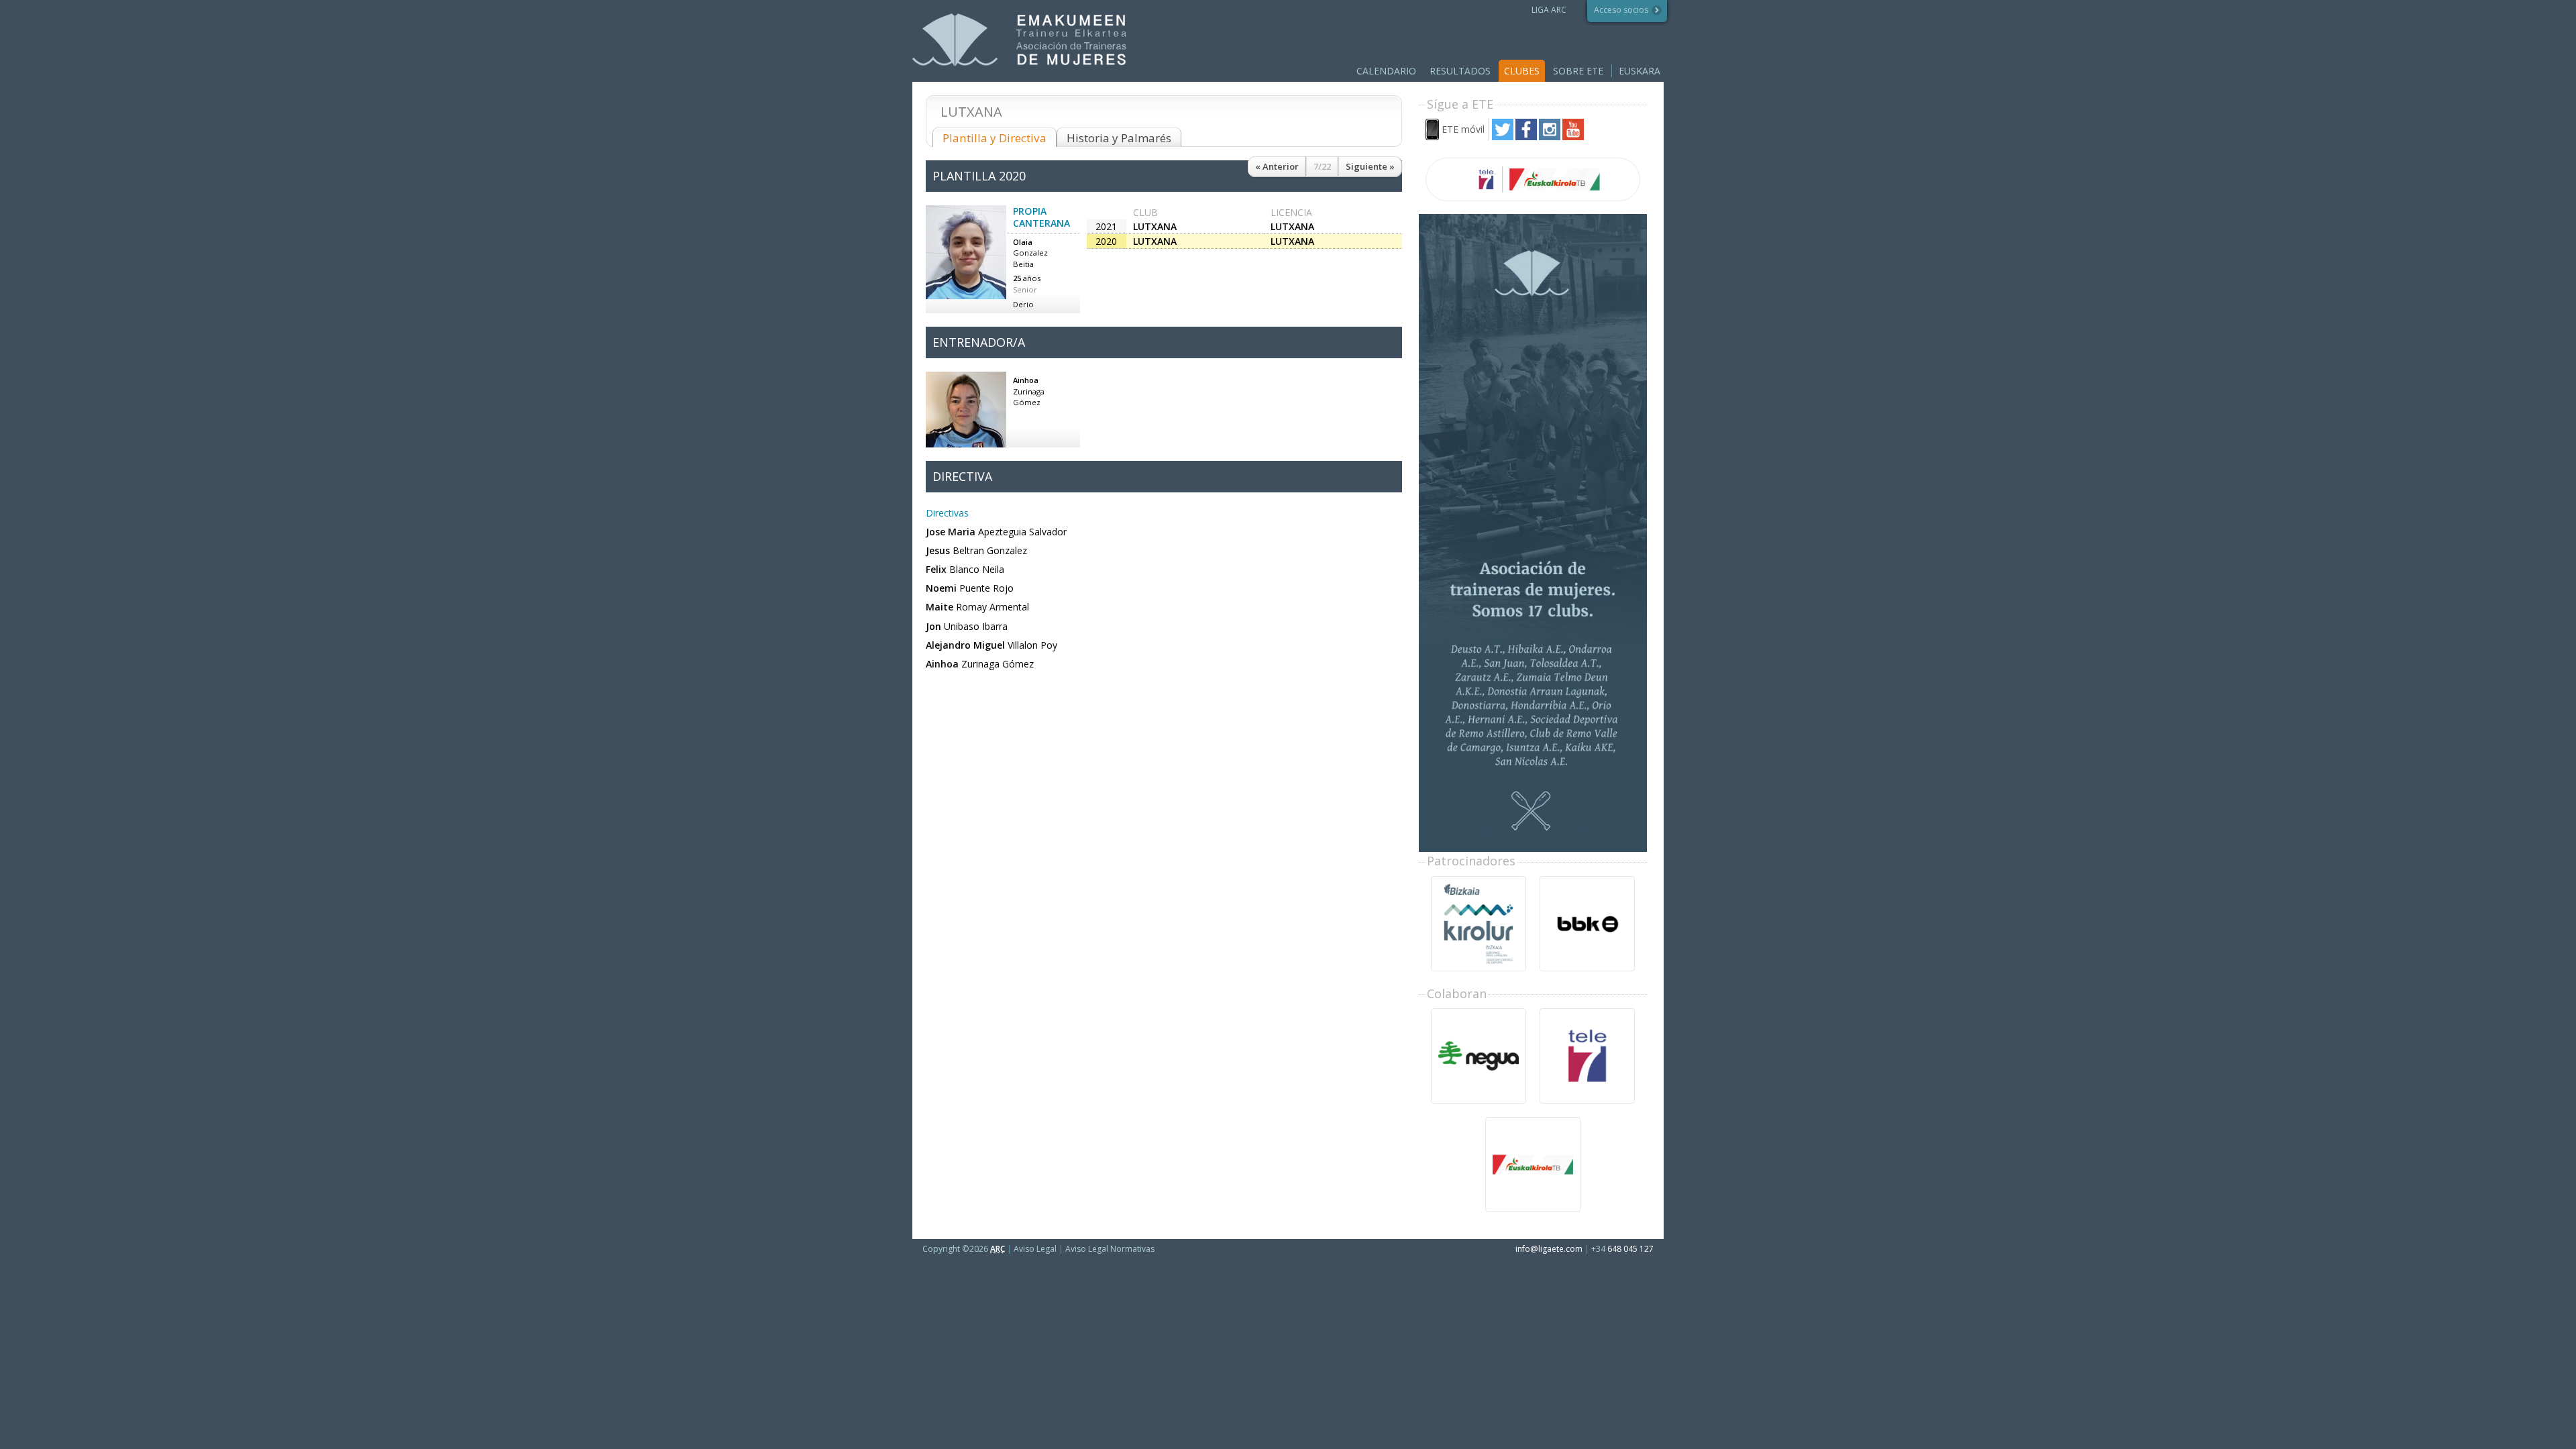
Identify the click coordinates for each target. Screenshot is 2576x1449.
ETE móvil (1463, 129)
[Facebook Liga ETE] (1526, 137)
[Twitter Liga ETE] (1503, 137)
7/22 (1322, 166)
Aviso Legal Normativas (1110, 1249)
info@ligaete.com (1549, 1249)
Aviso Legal (1035, 1249)
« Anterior (1277, 166)
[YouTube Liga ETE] (1573, 137)
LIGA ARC (1549, 10)
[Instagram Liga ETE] (1550, 137)
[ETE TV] (1533, 179)
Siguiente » (1370, 166)
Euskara (1640, 71)
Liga (1019, 40)
